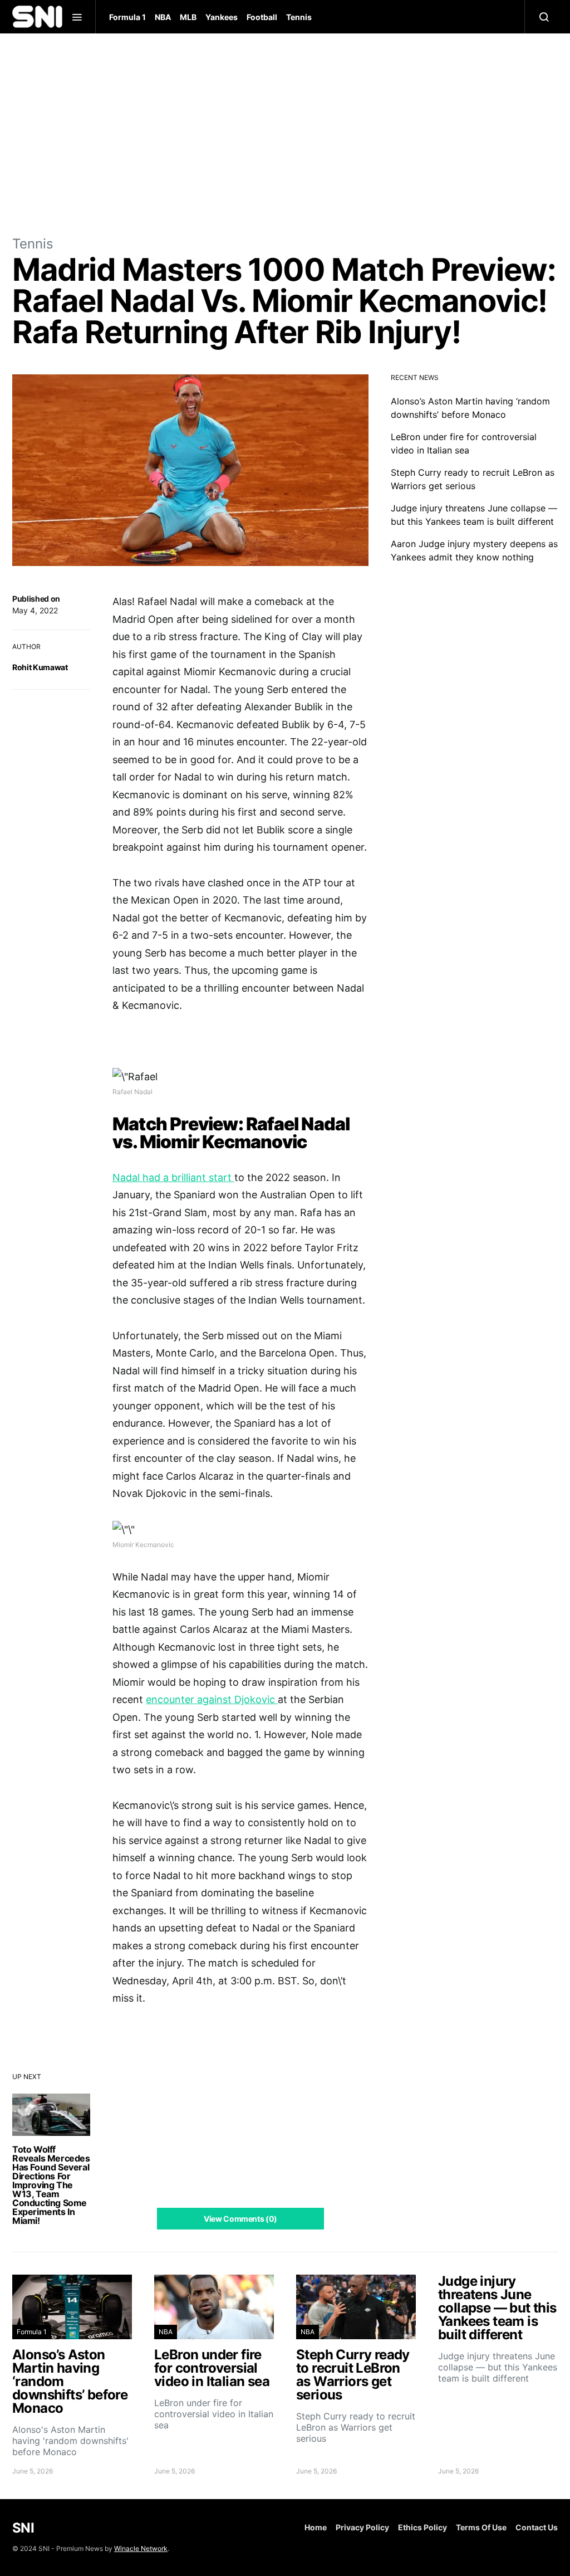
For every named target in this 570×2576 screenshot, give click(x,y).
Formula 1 (127, 17)
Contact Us (537, 2527)
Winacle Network (141, 2548)
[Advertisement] (285, 134)
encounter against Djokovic (212, 1699)
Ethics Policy (422, 2527)
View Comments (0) (240, 2219)
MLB (188, 17)
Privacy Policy (362, 2527)
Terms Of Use (481, 2527)
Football (262, 17)
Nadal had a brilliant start (173, 1177)
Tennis (299, 17)
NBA (163, 17)
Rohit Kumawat (40, 667)
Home (316, 2527)
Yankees (222, 17)
